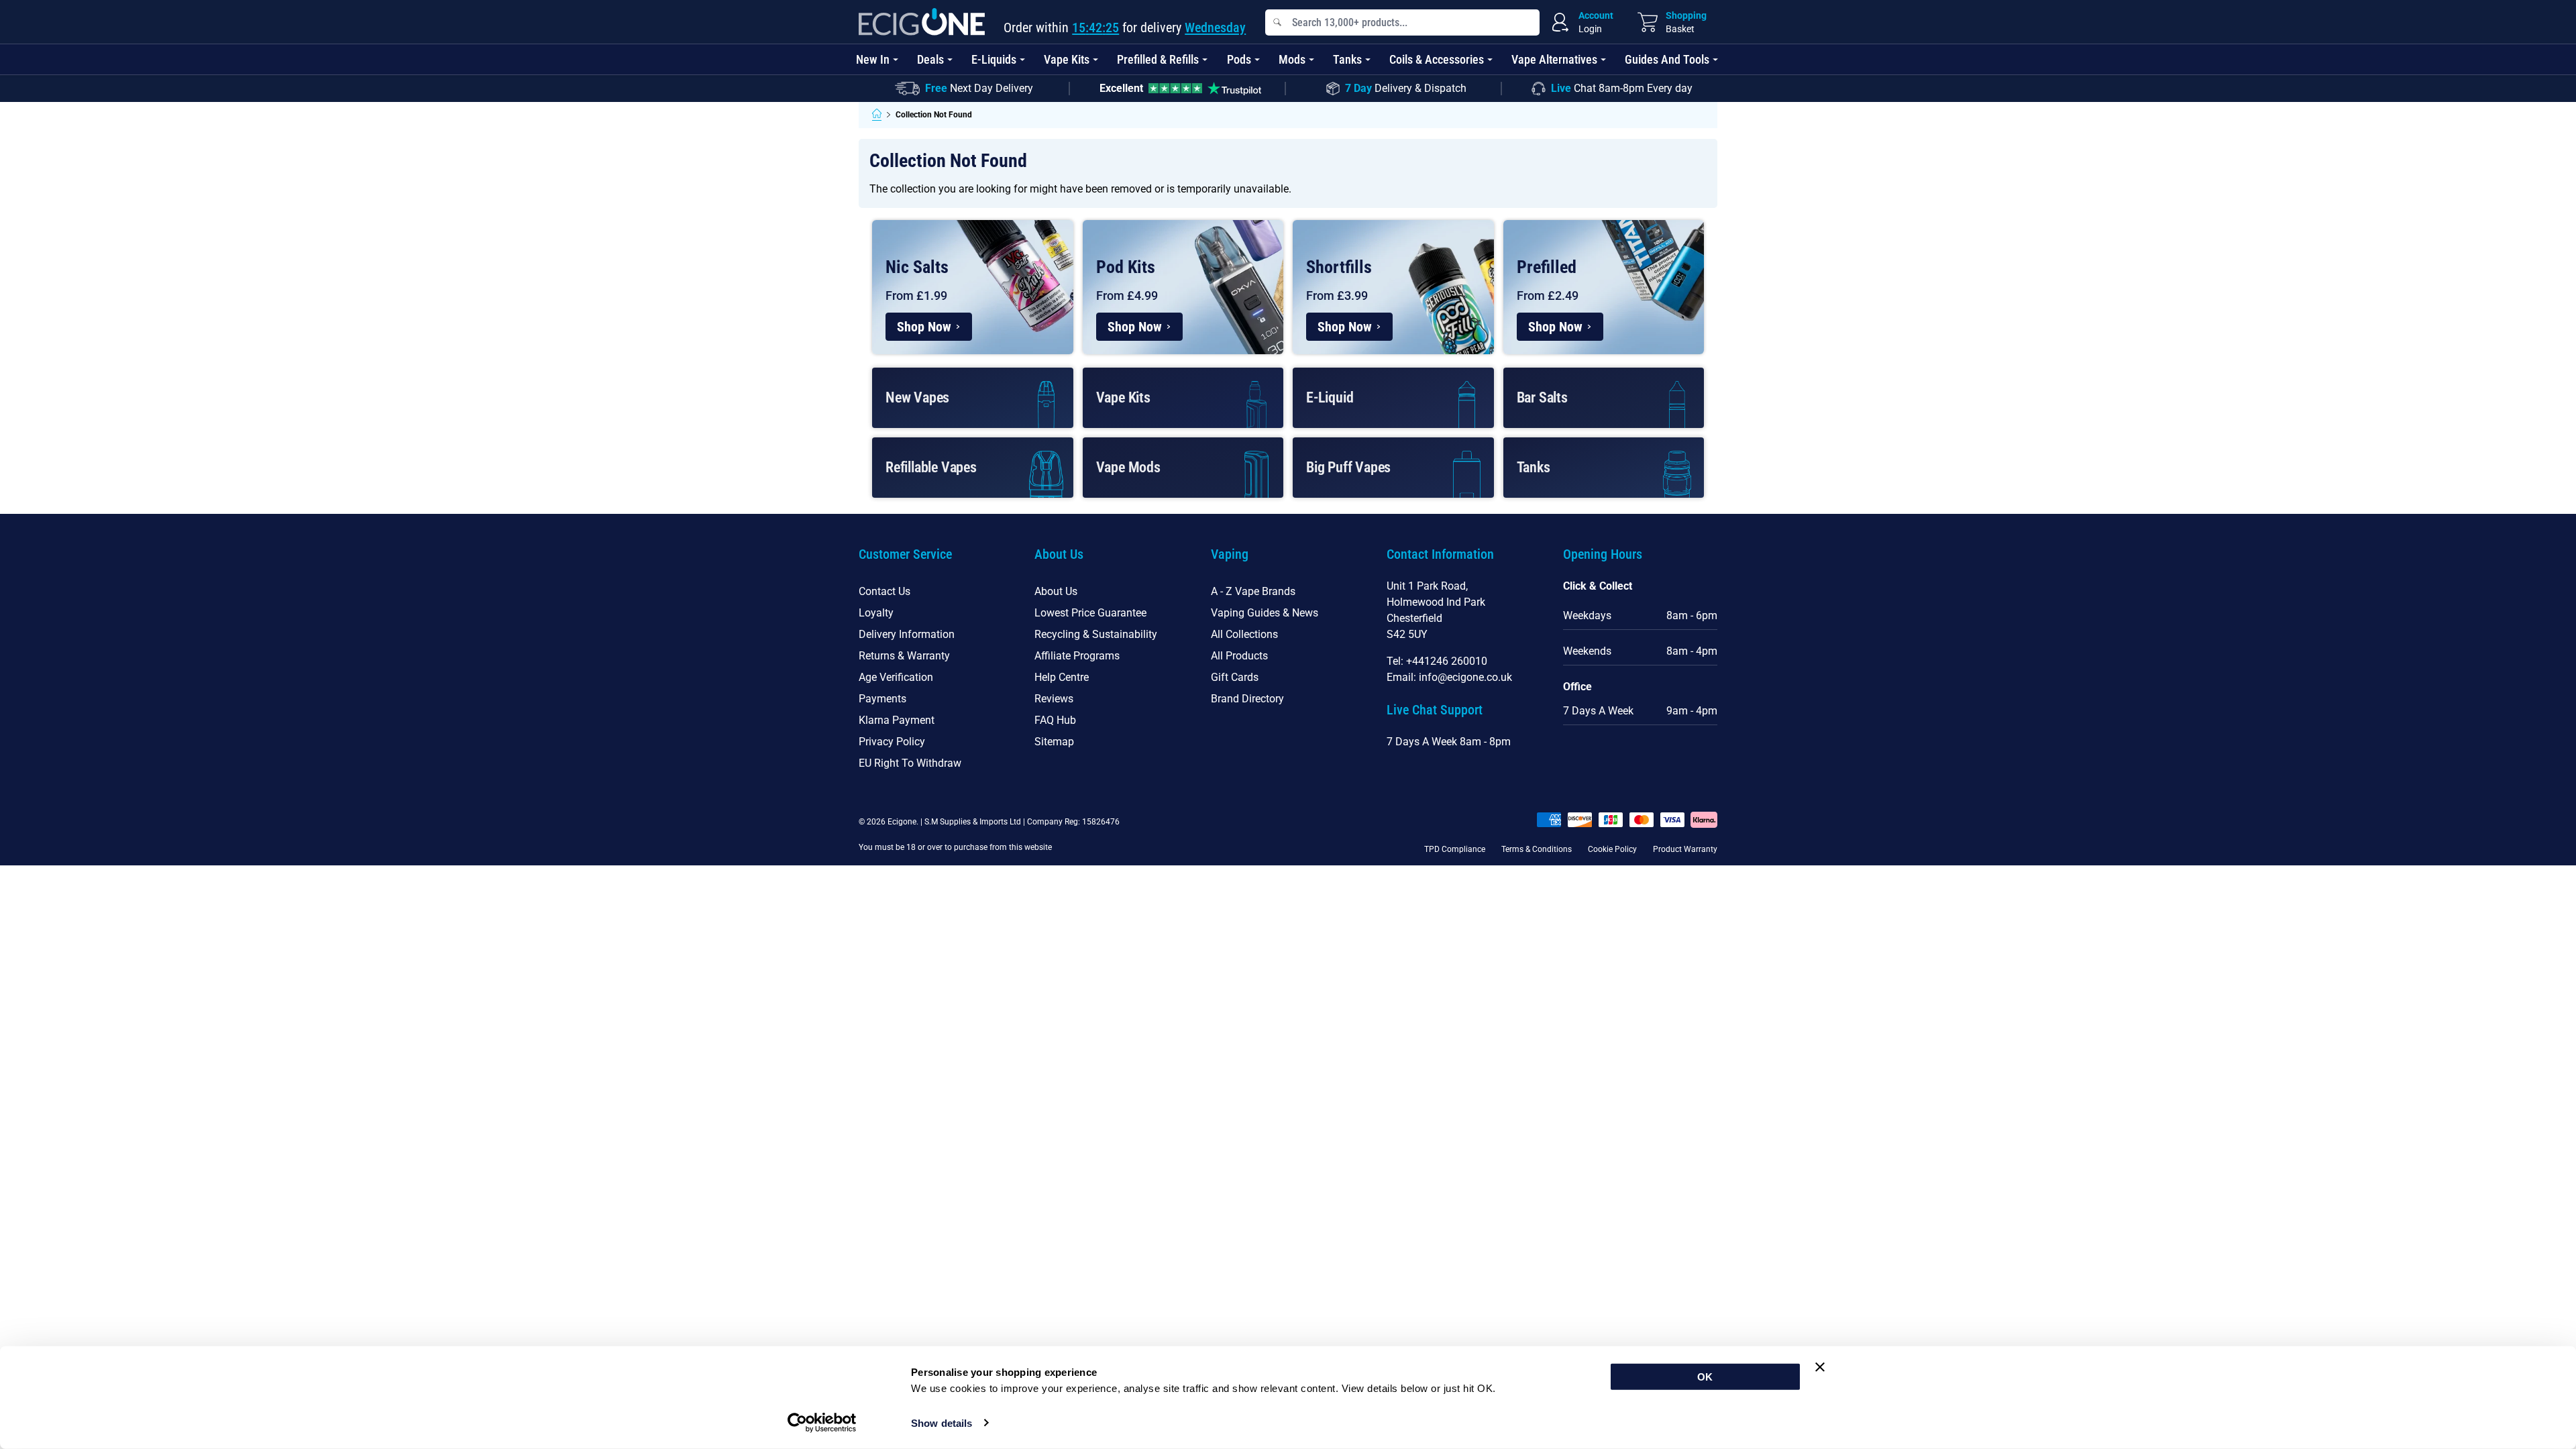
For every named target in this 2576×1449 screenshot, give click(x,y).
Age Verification (896, 677)
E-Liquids (994, 59)
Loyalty (876, 613)
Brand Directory (1247, 699)
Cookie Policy (1612, 849)
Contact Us (884, 591)
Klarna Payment (897, 720)
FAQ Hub (1055, 720)
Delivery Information (907, 634)
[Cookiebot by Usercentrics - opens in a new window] (822, 1423)
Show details (942, 1423)
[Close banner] (1820, 1367)
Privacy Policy (892, 742)
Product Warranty (1685, 849)
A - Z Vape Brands (1253, 591)
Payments (882, 699)
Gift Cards (1235, 677)
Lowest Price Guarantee (1090, 613)
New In (873, 59)
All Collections (1244, 634)
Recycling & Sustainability (1096, 634)
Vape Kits (1067, 59)
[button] (936, 562)
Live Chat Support (1435, 710)
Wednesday (1215, 28)
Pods (1239, 59)
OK (1705, 1377)
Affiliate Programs (1077, 656)
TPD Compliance (1455, 849)
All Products (1239, 656)
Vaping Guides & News (1265, 613)
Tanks (1347, 59)
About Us (1056, 591)
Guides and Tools (1667, 59)
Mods (1292, 59)
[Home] (877, 115)
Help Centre (1062, 677)
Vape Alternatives (1554, 59)
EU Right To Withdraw (910, 763)
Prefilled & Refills (1158, 59)
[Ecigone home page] (922, 22)
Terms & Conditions (1537, 849)
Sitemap (1054, 742)
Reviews (1054, 699)
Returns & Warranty (904, 656)
